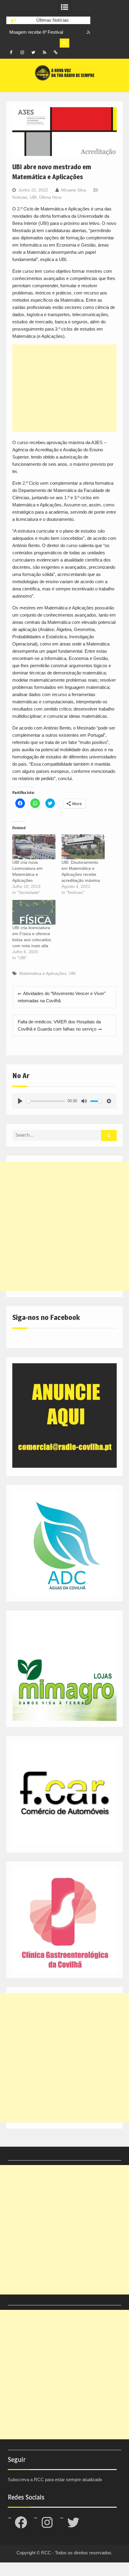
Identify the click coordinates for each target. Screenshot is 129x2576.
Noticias (20, 197)
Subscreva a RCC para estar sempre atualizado (55, 2480)
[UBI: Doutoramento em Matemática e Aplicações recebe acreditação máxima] (83, 847)
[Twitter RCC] (33, 52)
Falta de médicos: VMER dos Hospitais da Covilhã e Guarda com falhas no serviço (59, 1025)
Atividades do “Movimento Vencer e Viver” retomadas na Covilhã (62, 997)
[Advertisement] (65, 388)
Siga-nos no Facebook (46, 1317)
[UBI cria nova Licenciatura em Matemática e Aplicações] (34, 847)
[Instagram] (22, 52)
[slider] (46, 1101)
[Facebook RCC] (11, 52)
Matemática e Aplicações (43, 973)
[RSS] (44, 52)
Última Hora (50, 197)
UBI (33, 197)
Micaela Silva (74, 190)
